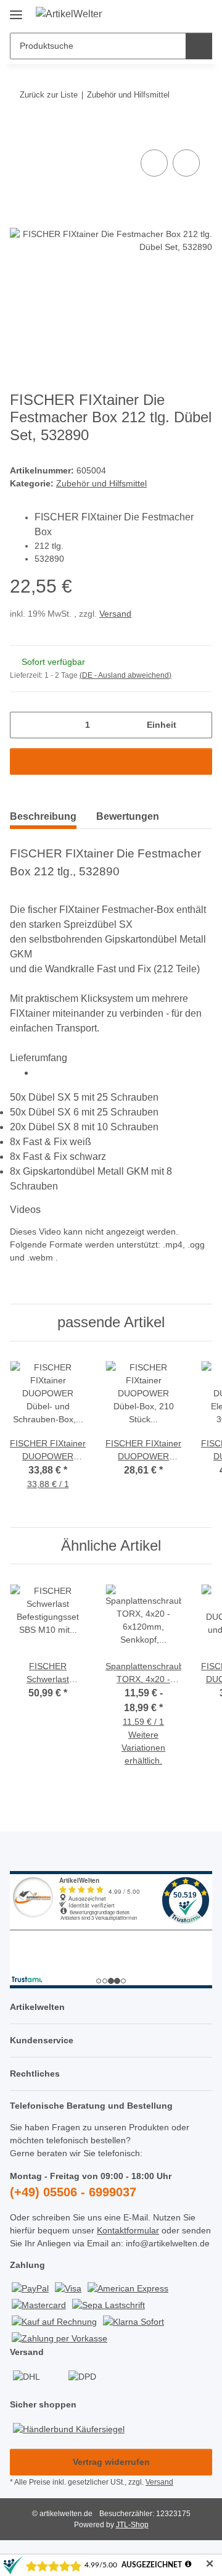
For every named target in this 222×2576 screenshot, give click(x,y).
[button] (163, 14)
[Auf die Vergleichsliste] (154, 163)
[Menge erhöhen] (198, 725)
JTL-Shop (132, 2525)
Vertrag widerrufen (111, 2462)
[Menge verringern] (24, 725)
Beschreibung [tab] (43, 816)
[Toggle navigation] (16, 10)
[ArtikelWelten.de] (69, 14)
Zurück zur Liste (49, 95)
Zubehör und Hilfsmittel (101, 483)
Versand (115, 614)
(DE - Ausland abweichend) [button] (125, 675)
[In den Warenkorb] (20, 133)
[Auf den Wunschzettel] (186, 163)
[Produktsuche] (199, 46)
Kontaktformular (128, 2230)
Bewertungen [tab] (128, 816)
